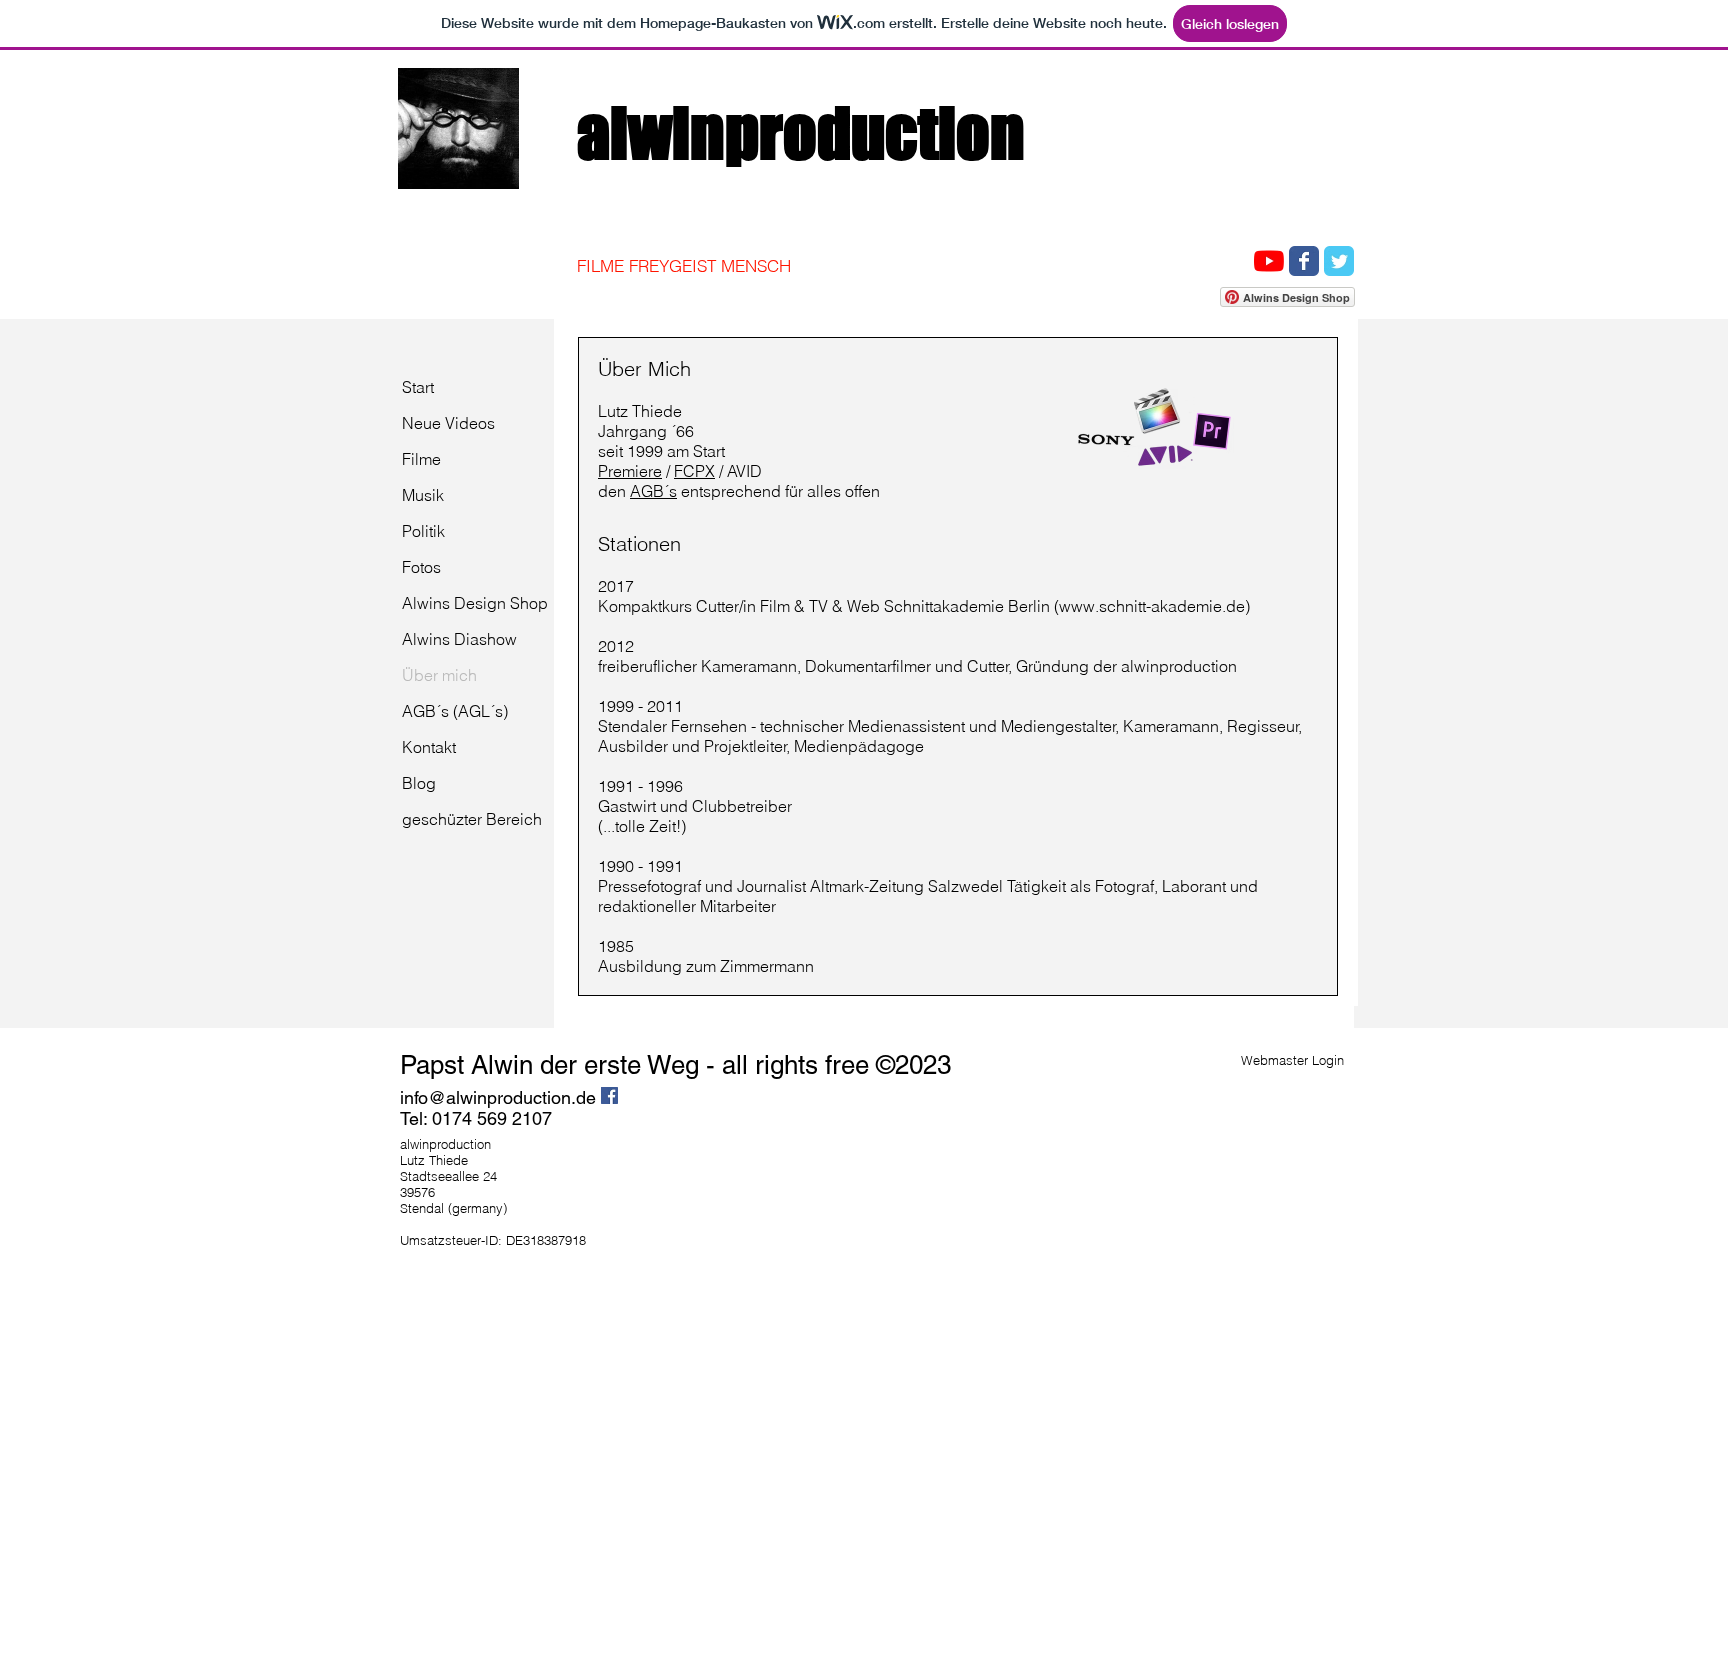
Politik (423, 531)
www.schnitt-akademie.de (1152, 606)
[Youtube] (1269, 261)
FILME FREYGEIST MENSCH (684, 265)
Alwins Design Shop (475, 603)
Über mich (439, 675)
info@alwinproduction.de (498, 1097)
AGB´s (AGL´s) (455, 711)
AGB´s (653, 491)
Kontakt (429, 747)
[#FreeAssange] (1339, 261)
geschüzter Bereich (472, 819)
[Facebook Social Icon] (609, 1095)
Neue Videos (448, 423)
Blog (419, 783)
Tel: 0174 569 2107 (476, 1118)
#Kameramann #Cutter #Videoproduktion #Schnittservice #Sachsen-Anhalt (1190, 156)
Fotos (421, 567)
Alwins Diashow (459, 639)
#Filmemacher (1058, 156)
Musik (423, 495)
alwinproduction (807, 132)
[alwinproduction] (1304, 261)
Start (418, 387)
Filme (421, 459)
